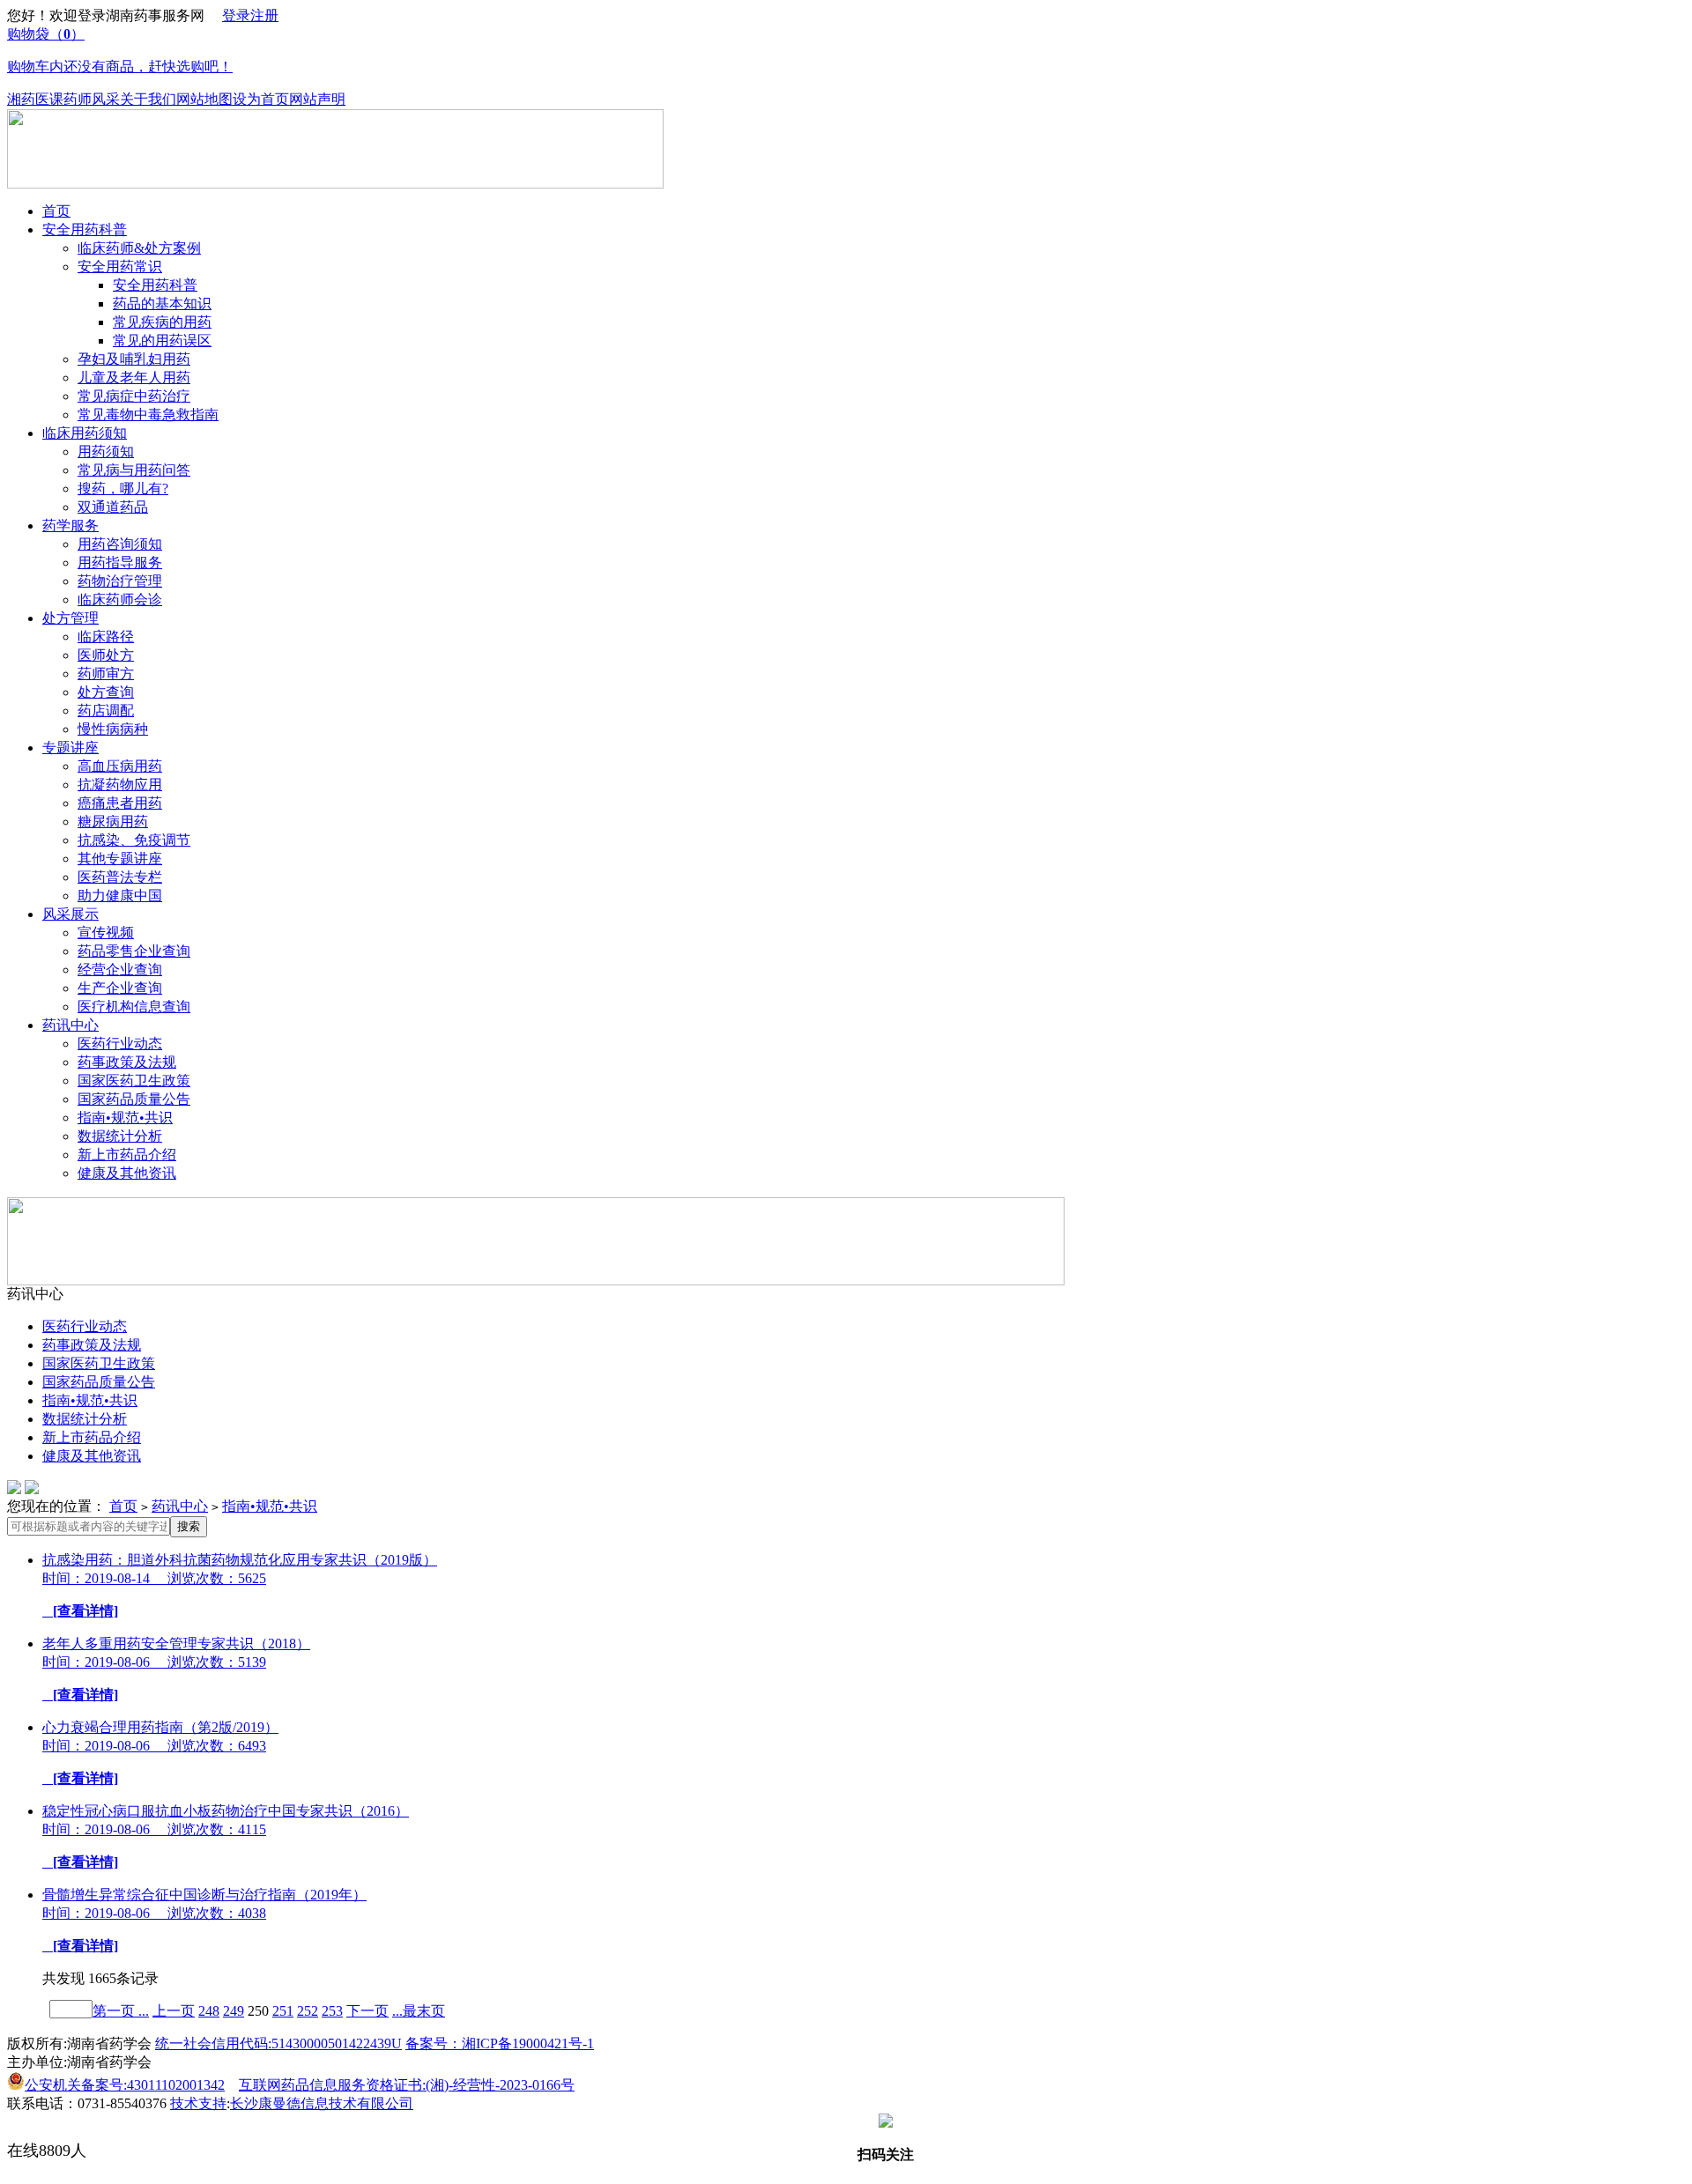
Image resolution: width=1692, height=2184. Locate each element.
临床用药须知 (85, 433)
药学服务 (70, 526)
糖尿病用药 (113, 822)
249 (234, 2011)
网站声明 (317, 99)
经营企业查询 (120, 970)
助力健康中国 (120, 896)
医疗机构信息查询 (134, 1007)
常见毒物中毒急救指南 (148, 415)
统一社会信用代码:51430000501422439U (278, 2043)
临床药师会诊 (120, 600)
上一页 (174, 2011)
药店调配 (106, 711)
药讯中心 (70, 1025)
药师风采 (92, 99)
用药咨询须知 (120, 544)
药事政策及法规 (127, 1062)
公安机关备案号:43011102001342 (125, 2085)
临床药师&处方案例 (139, 248)
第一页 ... (121, 2011)
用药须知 (106, 452)
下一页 (367, 2011)
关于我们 (148, 99)
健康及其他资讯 (127, 1173)
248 (209, 2011)
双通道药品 (113, 507)
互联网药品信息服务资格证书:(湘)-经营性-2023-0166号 (407, 2085)
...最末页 (419, 2011)
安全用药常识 (120, 267)
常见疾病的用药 (162, 322)
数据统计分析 (120, 1136)
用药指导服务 (120, 563)
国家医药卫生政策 (134, 1081)
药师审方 (106, 674)
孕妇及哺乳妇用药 (134, 359)
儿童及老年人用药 (134, 378)
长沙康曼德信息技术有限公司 (322, 2103)
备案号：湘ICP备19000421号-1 (500, 2043)
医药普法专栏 (120, 877)
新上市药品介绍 (127, 1155)
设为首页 (261, 99)
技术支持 (198, 2103)
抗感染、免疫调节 (134, 840)
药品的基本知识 (162, 304)
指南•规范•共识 (125, 1118)
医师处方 (106, 655)
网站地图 (204, 99)
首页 (56, 211)
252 (308, 2011)
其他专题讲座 (120, 859)
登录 (236, 15)
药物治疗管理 (120, 581)
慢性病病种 (113, 729)
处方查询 (106, 692)
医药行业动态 (120, 1044)
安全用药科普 (85, 230)
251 (283, 2011)
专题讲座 (70, 748)
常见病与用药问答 (134, 470)
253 (332, 2011)
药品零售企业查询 (134, 951)
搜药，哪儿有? (123, 489)
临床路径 (106, 637)
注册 (264, 15)
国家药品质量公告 (134, 1099)
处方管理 (70, 618)
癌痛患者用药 (120, 803)
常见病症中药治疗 (134, 396)
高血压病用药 (120, 766)
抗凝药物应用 (120, 785)
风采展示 (70, 914)
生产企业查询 (120, 988)
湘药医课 (35, 99)
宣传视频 (106, 933)
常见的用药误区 (162, 341)
